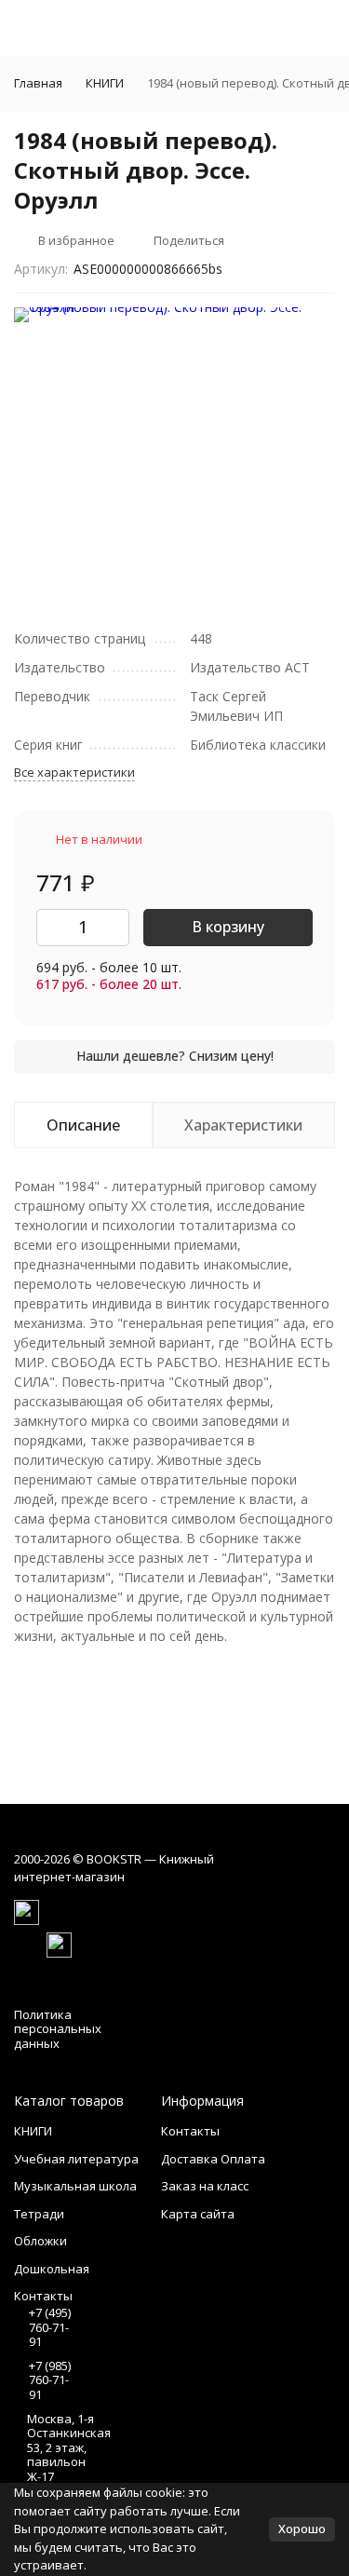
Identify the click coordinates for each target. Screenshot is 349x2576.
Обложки (40, 2241)
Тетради (39, 2214)
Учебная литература (76, 2159)
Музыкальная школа (75, 2186)
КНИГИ (105, 83)
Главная (38, 83)
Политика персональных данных (58, 2029)
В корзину (228, 927)
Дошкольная (52, 2269)
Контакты (190, 2131)
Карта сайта (198, 2214)
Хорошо (302, 2529)
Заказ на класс (205, 2186)
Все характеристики (74, 772)
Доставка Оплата (213, 2159)
